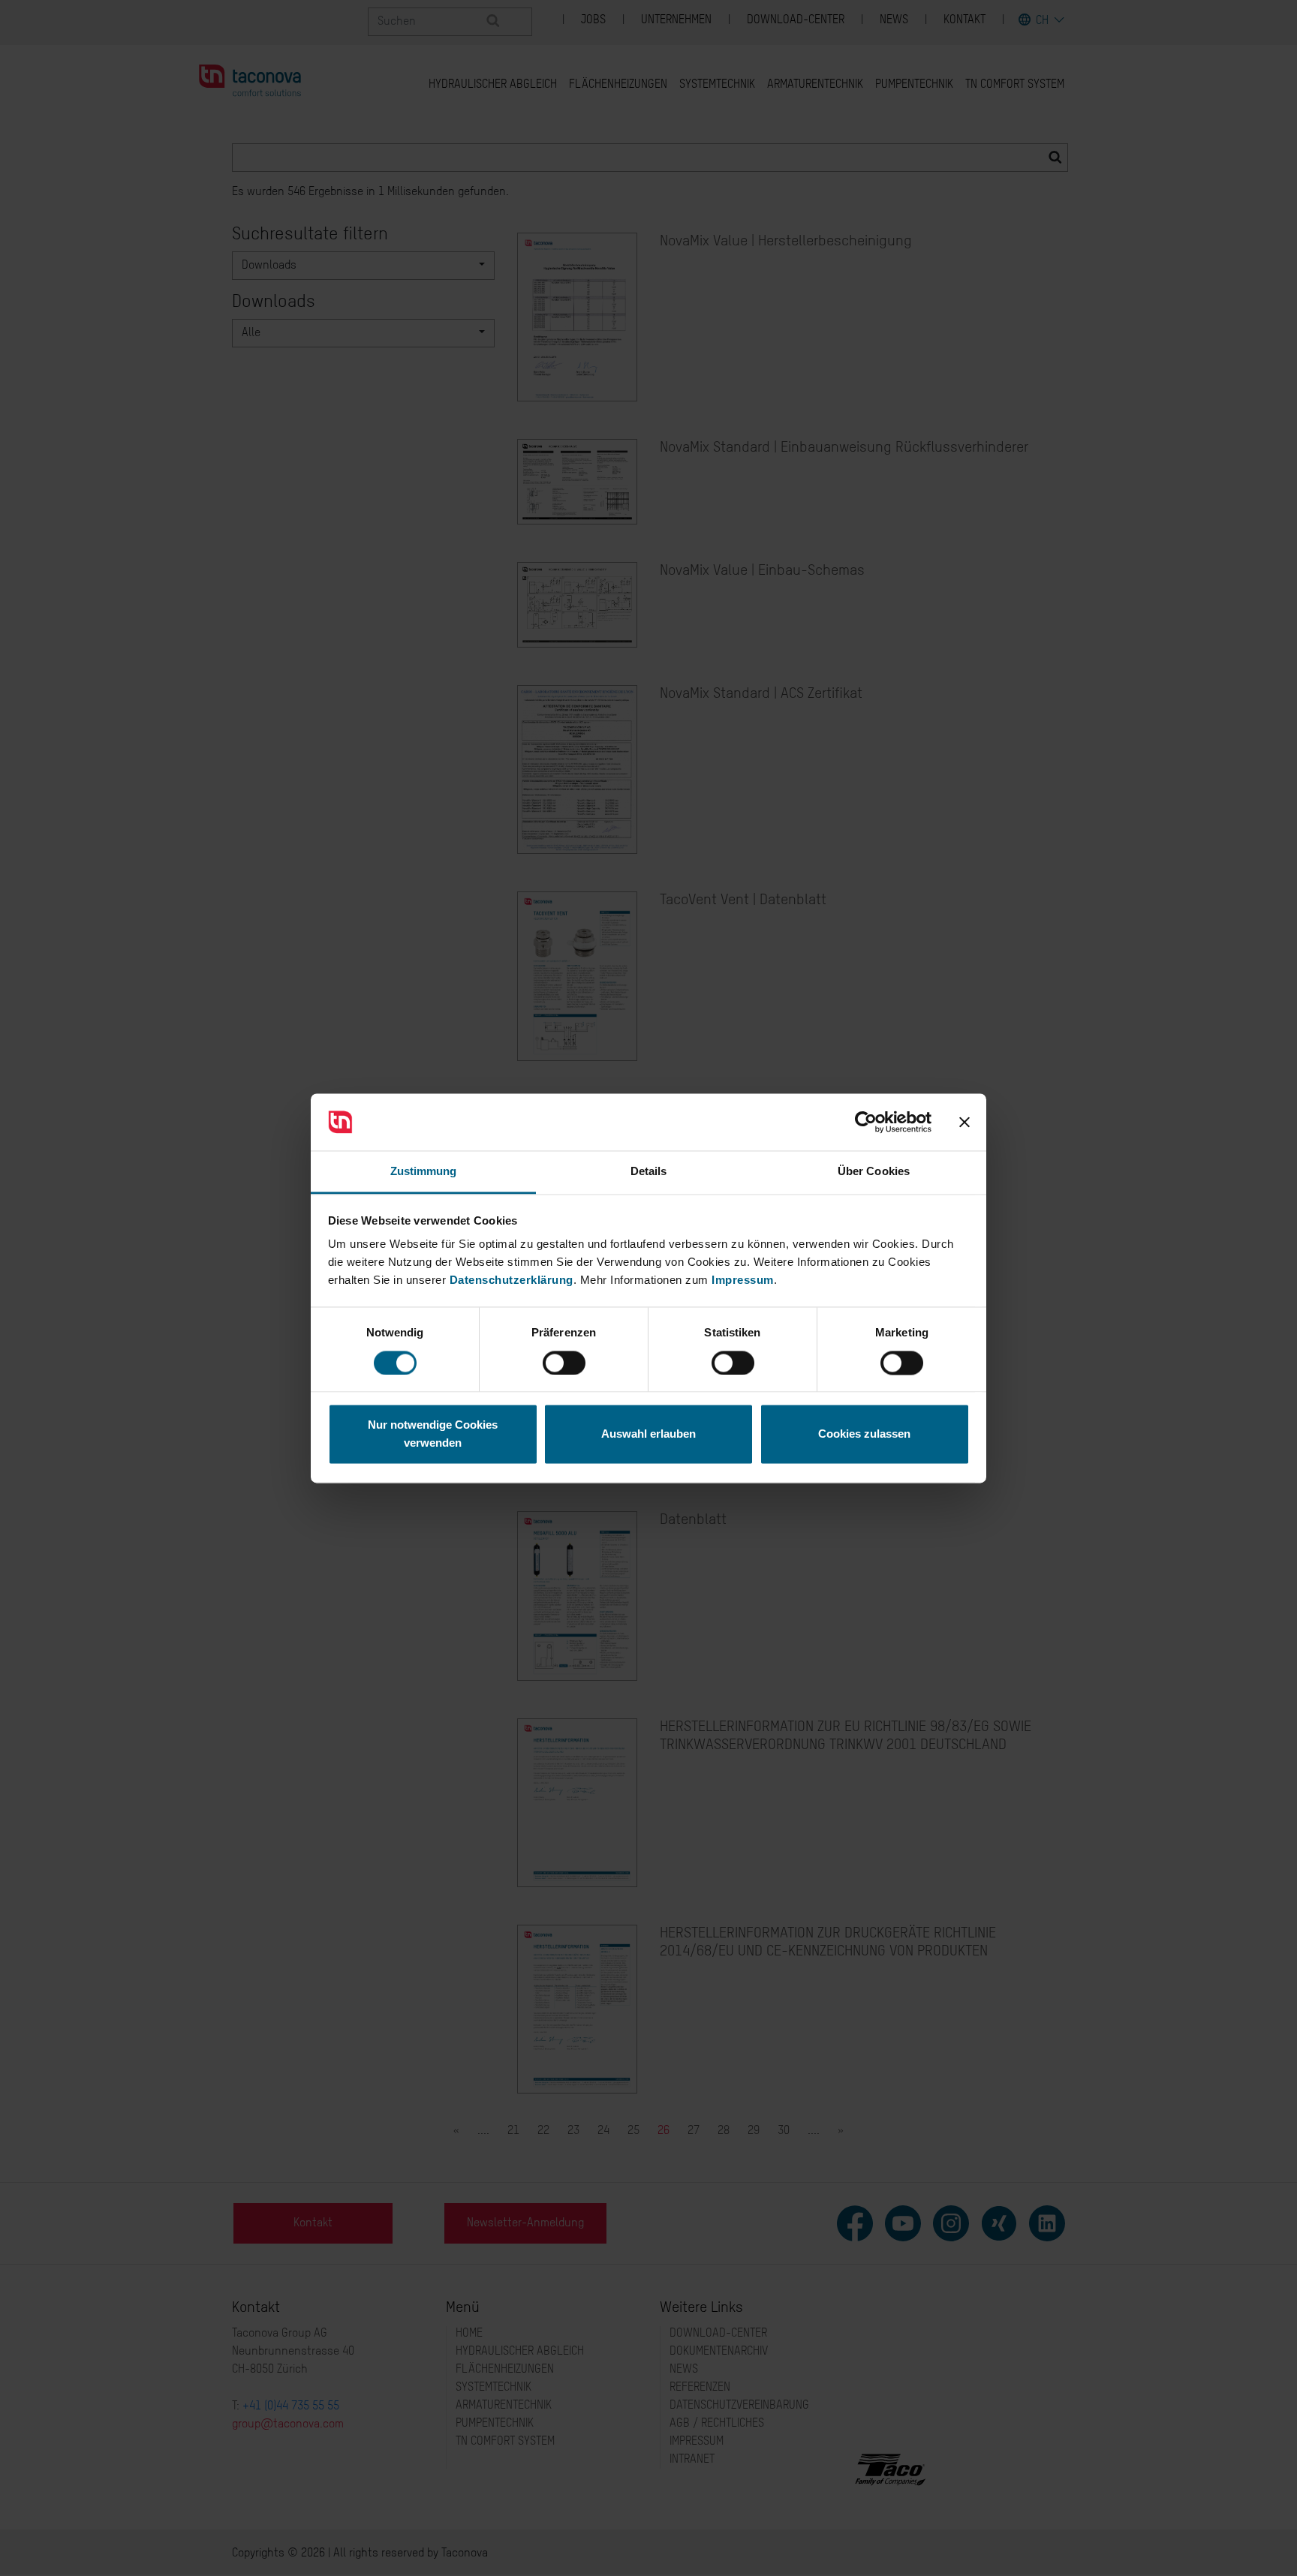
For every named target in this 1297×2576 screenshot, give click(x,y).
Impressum (743, 1280)
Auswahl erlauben (648, 1434)
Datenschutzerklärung (512, 1280)
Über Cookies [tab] (874, 1172)
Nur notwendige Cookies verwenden (433, 1434)
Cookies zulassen (864, 1434)
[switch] (564, 1363)
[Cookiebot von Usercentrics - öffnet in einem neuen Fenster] (866, 1122)
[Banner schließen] (964, 1122)
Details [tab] (649, 1172)
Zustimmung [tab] (424, 1172)
